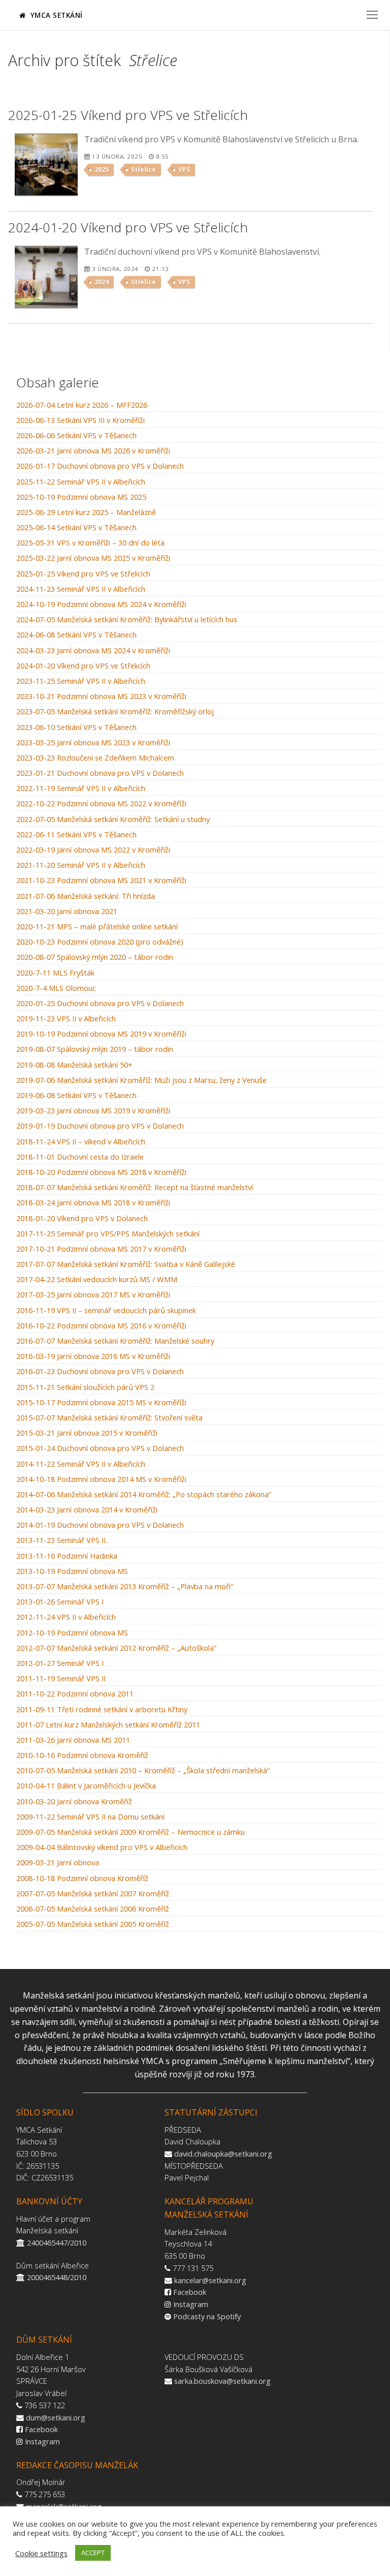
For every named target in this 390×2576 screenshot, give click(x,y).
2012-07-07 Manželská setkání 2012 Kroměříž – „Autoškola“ (116, 1648)
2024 (102, 282)
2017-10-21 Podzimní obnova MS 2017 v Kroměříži (101, 1249)
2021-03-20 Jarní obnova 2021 (67, 912)
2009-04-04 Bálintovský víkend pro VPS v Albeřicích (102, 1847)
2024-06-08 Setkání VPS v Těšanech (76, 635)
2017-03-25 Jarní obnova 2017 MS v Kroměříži (93, 1295)
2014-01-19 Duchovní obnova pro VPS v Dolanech (100, 1525)
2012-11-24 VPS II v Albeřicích (66, 1617)
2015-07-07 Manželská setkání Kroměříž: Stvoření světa (109, 1418)
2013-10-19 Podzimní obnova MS (72, 1571)
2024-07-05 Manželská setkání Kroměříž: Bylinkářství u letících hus (127, 620)
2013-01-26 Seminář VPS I (60, 1602)
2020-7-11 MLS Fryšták (55, 973)
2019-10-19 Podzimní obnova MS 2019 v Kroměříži (101, 1034)
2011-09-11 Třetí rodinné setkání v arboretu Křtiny (102, 1710)
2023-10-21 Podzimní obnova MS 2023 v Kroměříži (101, 696)
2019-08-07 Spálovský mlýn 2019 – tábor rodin (95, 1049)
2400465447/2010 (57, 2242)
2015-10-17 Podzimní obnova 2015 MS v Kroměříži (101, 1403)
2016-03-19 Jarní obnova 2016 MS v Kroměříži (93, 1356)
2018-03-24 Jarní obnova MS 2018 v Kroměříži (93, 1203)
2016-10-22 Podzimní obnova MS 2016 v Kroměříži (101, 1326)
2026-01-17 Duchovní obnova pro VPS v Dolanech (100, 466)
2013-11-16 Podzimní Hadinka (67, 1556)
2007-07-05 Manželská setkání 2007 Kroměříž (93, 1894)
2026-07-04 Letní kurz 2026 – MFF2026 (82, 405)
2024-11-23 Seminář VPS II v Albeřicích (81, 589)
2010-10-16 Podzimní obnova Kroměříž (82, 1755)
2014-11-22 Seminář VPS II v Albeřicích (81, 1464)
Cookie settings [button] (41, 2553)
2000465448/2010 (57, 2277)
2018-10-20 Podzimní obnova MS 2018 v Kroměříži (101, 1172)
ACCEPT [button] (93, 2553)
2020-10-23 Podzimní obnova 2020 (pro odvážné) (100, 942)
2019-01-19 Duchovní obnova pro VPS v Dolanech (100, 1126)
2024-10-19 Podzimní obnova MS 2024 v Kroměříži (101, 604)
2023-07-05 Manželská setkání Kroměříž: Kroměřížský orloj (115, 712)
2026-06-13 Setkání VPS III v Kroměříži (80, 420)
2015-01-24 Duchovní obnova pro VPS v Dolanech (100, 1448)
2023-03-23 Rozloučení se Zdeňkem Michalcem (95, 758)
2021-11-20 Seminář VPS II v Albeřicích (81, 865)
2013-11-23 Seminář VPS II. (62, 1540)
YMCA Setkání (55, 15)
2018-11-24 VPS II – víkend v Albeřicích (81, 1142)
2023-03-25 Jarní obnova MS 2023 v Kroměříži (93, 743)
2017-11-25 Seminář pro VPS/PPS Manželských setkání (108, 1234)
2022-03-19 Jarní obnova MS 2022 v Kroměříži (93, 850)
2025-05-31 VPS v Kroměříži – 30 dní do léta (90, 543)
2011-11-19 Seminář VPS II (61, 1679)
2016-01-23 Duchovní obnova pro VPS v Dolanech (100, 1372)
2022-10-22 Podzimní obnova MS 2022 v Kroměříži (101, 804)
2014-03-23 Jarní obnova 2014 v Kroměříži (87, 1510)
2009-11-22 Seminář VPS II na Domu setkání (90, 1817)
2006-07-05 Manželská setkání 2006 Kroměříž (93, 1909)
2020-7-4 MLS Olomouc (56, 988)
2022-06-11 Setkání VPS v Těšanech (76, 835)
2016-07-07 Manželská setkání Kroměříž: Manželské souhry (115, 1341)
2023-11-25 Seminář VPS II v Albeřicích (81, 681)
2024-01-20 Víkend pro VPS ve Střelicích (83, 666)
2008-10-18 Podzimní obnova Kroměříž (82, 1878)
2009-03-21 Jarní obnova (58, 1863)
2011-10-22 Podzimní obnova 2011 (75, 1694)
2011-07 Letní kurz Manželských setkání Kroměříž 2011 (108, 1725)
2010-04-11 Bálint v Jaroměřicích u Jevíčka (86, 1786)
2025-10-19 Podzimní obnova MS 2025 (81, 497)
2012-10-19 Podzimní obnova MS (72, 1633)
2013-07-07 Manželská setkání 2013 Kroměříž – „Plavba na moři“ (125, 1587)
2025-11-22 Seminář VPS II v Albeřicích (81, 482)
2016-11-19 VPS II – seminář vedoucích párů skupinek (106, 1311)
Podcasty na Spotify (207, 2316)
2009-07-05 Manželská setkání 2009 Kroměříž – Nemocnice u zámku (131, 1832)
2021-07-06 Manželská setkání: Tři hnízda (86, 896)
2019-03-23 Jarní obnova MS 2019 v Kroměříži (93, 1111)
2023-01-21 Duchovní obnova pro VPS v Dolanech (100, 773)
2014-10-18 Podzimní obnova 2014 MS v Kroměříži (101, 1479)
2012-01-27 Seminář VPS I (60, 1663)
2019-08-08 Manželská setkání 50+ (74, 1065)
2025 (102, 170)
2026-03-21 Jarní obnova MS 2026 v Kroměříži (93, 451)
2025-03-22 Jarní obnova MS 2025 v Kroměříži (93, 558)
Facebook (190, 2292)
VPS (184, 170)
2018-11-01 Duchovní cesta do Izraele (80, 1157)
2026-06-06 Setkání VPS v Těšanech (76, 436)
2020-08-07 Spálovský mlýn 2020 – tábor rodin (95, 957)
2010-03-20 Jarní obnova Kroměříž (74, 1802)
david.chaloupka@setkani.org (223, 2154)
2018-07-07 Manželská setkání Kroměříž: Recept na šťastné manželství (135, 1188)
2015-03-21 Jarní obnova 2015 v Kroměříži (87, 1433)
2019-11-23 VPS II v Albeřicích (66, 1019)
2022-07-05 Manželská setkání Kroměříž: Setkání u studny (113, 820)
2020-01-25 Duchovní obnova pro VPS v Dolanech (100, 1004)
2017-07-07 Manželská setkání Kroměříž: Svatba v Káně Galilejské (126, 1264)
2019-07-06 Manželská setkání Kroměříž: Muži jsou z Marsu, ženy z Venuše (141, 1080)
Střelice (143, 170)
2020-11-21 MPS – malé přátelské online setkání (97, 927)
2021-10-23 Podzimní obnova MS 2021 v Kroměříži (101, 881)
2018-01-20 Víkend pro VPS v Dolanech (82, 1219)
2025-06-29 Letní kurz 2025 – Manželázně (86, 512)
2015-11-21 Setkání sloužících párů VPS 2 (85, 1387)
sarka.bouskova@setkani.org (222, 2381)
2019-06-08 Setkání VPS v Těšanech (76, 1096)
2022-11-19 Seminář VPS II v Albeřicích (81, 789)
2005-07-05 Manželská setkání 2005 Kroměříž (93, 1924)
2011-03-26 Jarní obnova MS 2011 (73, 1740)
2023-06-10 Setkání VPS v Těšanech (76, 728)
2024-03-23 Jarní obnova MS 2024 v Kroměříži (93, 651)
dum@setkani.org (56, 2417)
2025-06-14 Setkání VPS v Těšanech (76, 528)
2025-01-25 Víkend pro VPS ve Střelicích (83, 574)
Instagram (191, 2304)
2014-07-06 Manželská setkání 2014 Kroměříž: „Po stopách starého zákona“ (144, 1495)
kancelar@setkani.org (210, 2280)
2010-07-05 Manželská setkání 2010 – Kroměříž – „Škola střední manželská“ (143, 1771)
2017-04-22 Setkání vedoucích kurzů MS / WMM (97, 1280)
